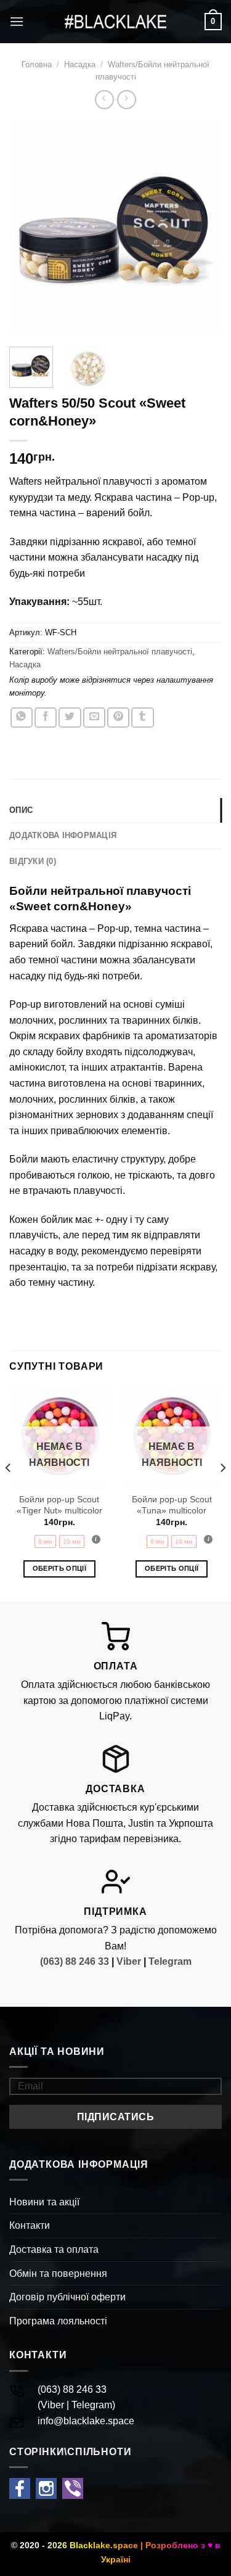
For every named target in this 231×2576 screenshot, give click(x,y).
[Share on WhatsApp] (22, 718)
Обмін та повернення (58, 2274)
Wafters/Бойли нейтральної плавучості (120, 652)
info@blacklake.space (86, 2421)
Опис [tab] (21, 810)
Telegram (170, 1961)
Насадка (80, 64)
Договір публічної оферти (67, 2297)
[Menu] (17, 21)
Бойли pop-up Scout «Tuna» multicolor (172, 1505)
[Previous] (29, 228)
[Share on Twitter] (70, 718)
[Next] (202, 228)
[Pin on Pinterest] (118, 718)
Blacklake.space (104, 2545)
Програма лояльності (58, 2321)
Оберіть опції (59, 1568)
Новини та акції (44, 2202)
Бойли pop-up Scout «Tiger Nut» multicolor (59, 1505)
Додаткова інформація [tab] (63, 835)
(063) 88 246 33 (75, 1961)
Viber (129, 1961)
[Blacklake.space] (116, 22)
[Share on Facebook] (46, 718)
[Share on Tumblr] (142, 718)
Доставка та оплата (54, 2249)
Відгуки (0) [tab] (33, 861)
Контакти (30, 2225)
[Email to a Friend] (94, 718)
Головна (37, 64)
